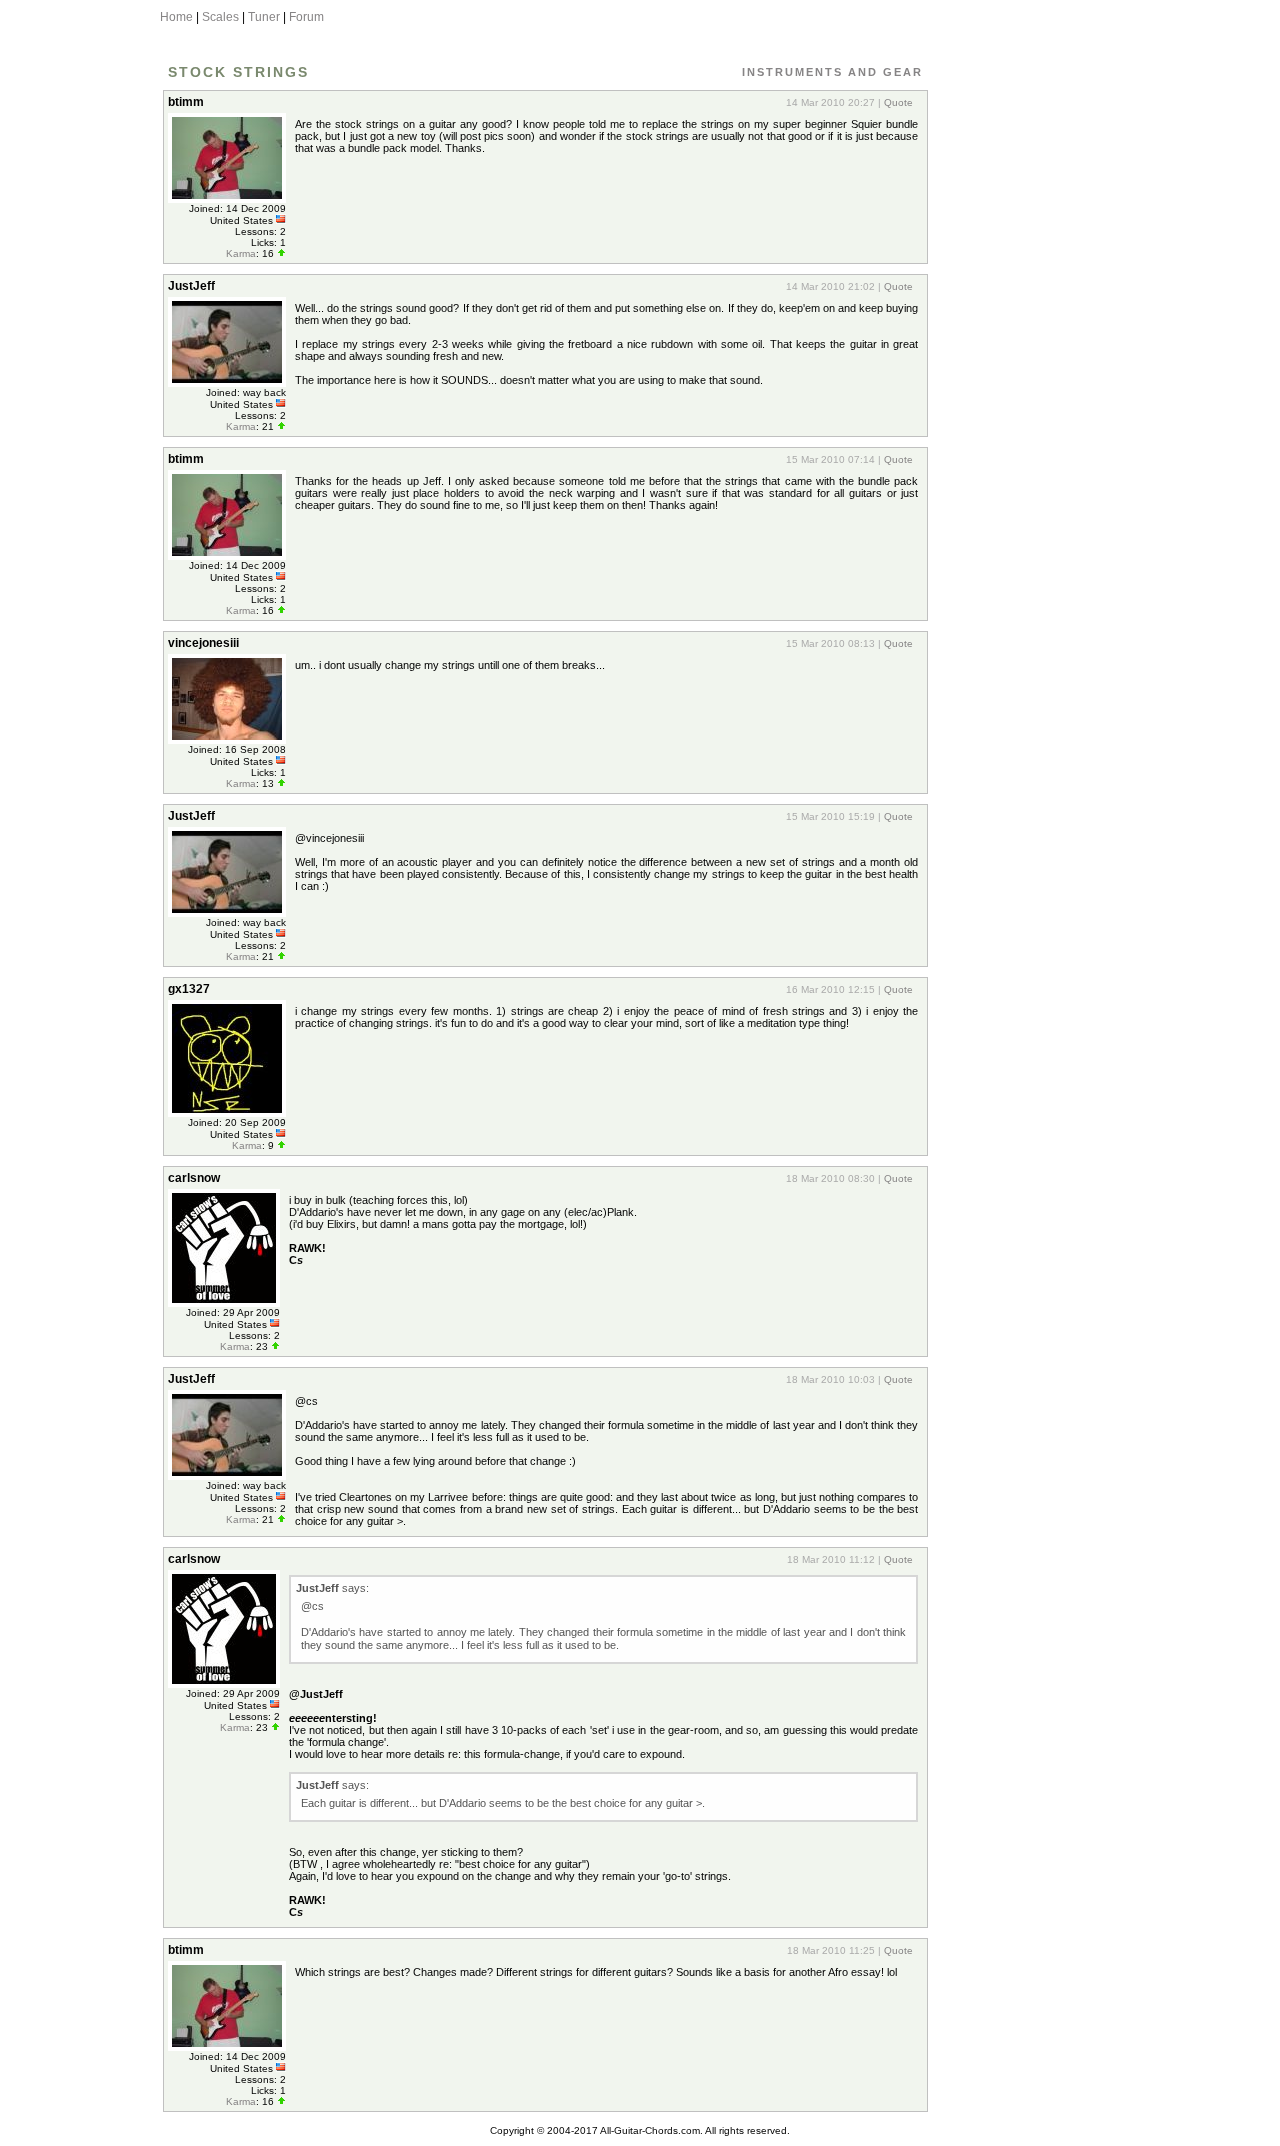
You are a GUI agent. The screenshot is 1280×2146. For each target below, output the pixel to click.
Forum (306, 17)
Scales (220, 17)
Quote (898, 102)
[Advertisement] (1023, 383)
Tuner (264, 17)
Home (176, 17)
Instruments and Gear (832, 72)
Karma (241, 253)
